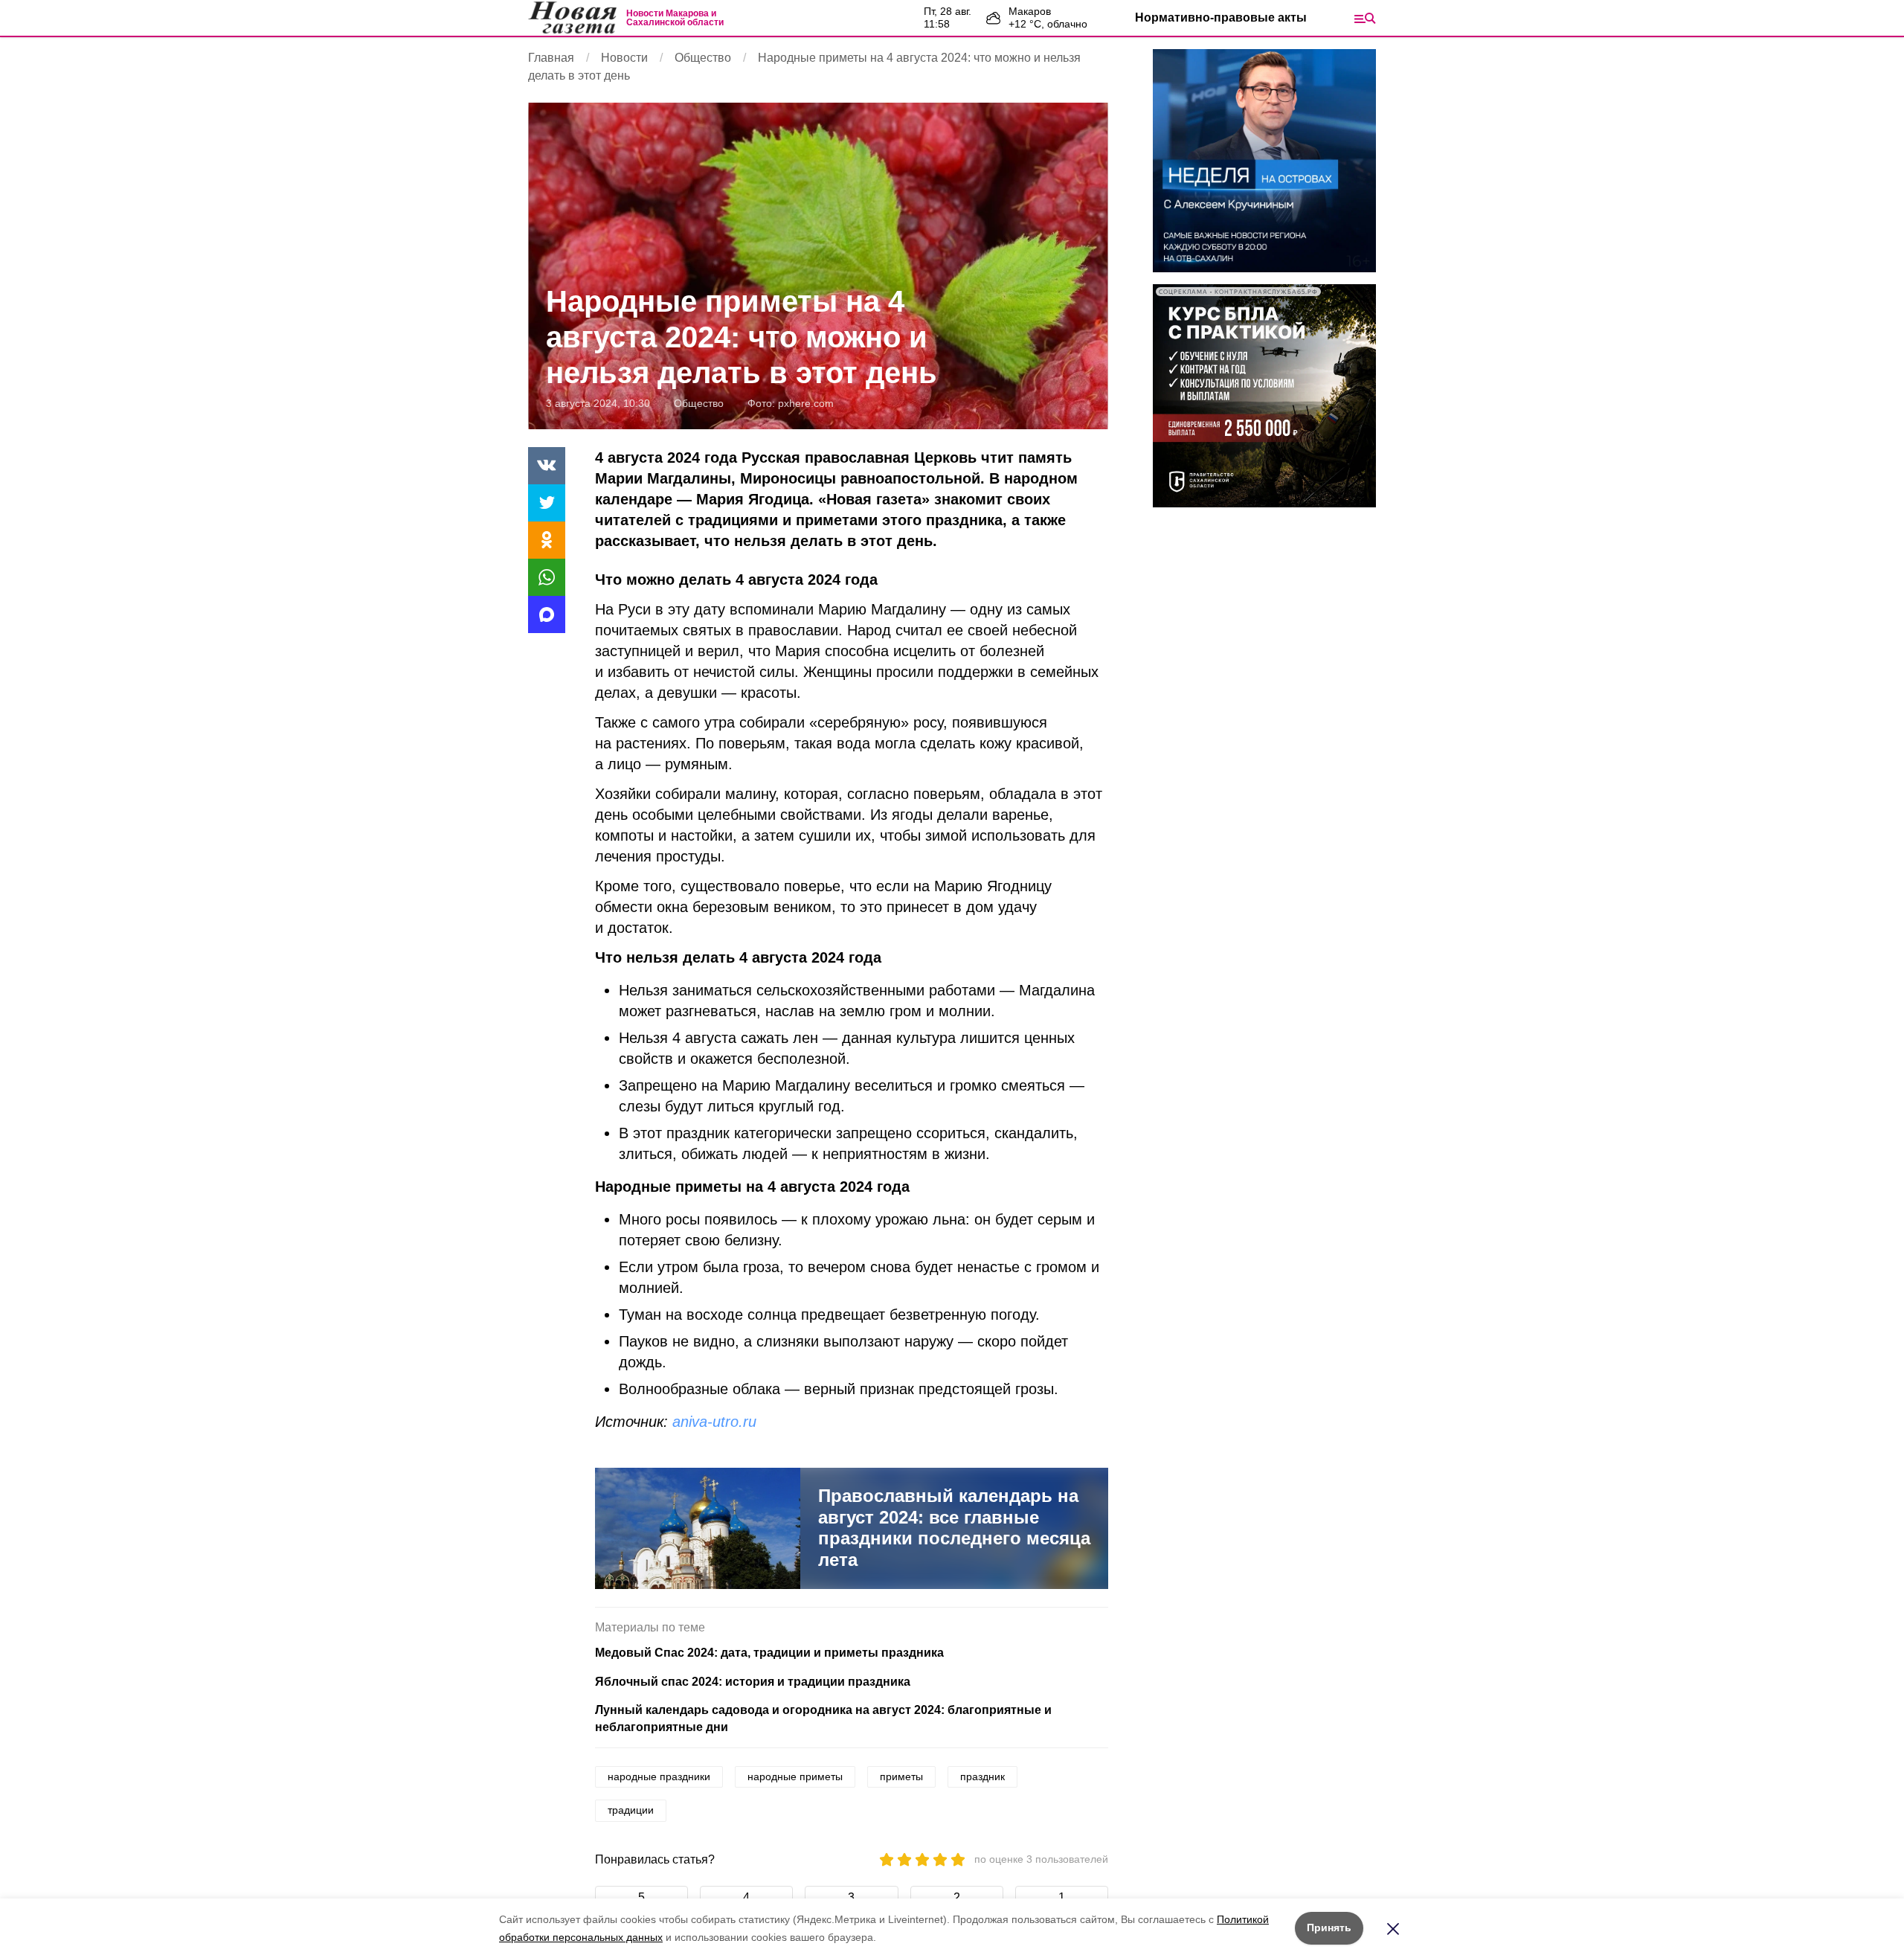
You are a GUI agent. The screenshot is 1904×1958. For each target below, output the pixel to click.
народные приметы (795, 1776)
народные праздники (659, 1776)
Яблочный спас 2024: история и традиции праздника (753, 1682)
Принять (1329, 1927)
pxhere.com (806, 403)
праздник (982, 1776)
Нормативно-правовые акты (1221, 17)
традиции (631, 1810)
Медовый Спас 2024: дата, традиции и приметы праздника (769, 1653)
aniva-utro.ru (714, 1422)
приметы (901, 1776)
